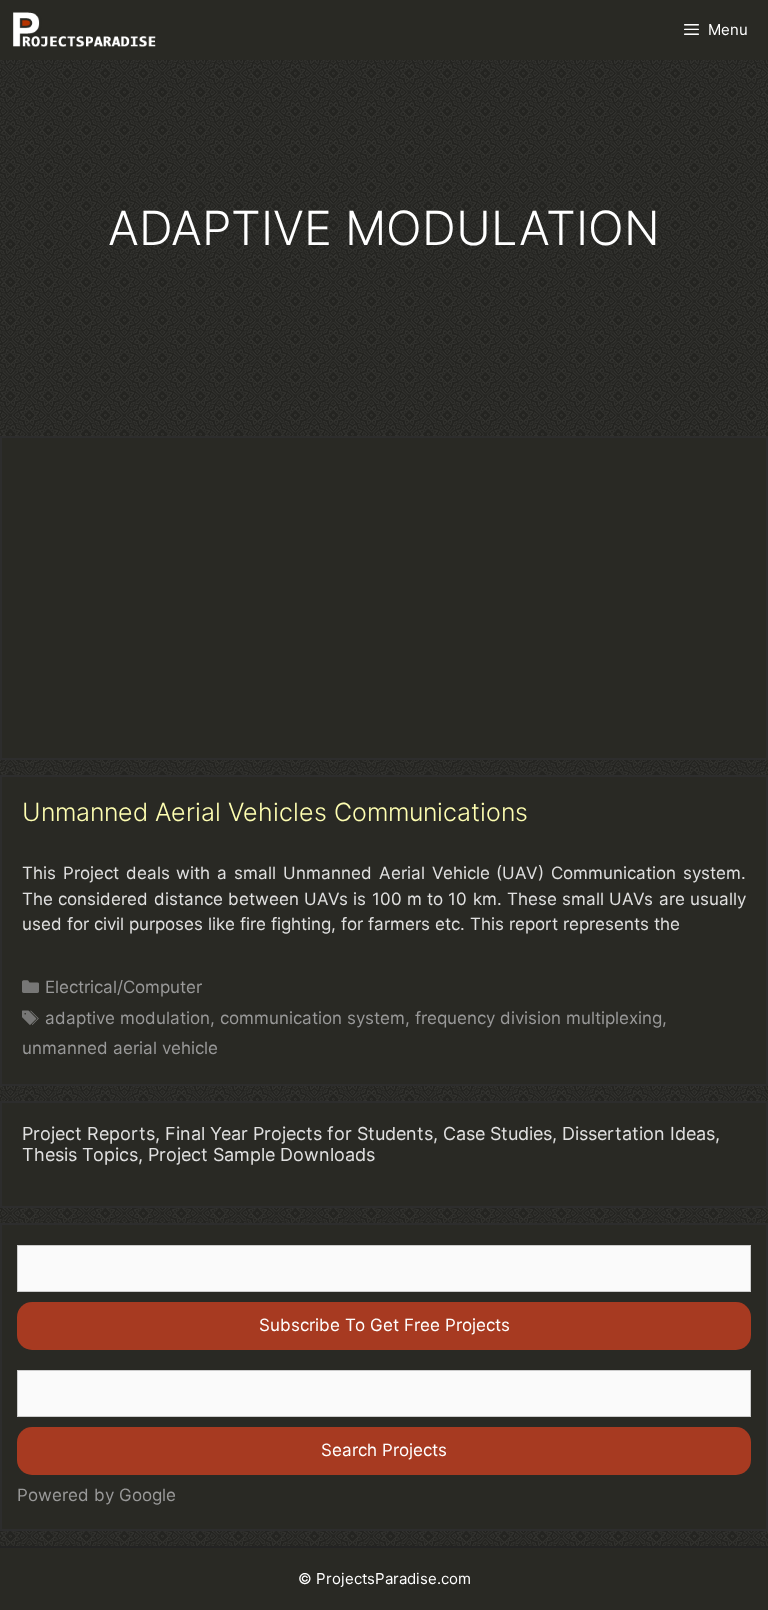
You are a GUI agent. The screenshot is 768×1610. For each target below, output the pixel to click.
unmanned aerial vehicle (120, 1048)
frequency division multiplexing (538, 1018)
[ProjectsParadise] (84, 30)
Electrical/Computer (123, 987)
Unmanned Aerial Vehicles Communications (275, 812)
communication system (312, 1018)
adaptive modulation (127, 1018)
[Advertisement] (384, 598)
